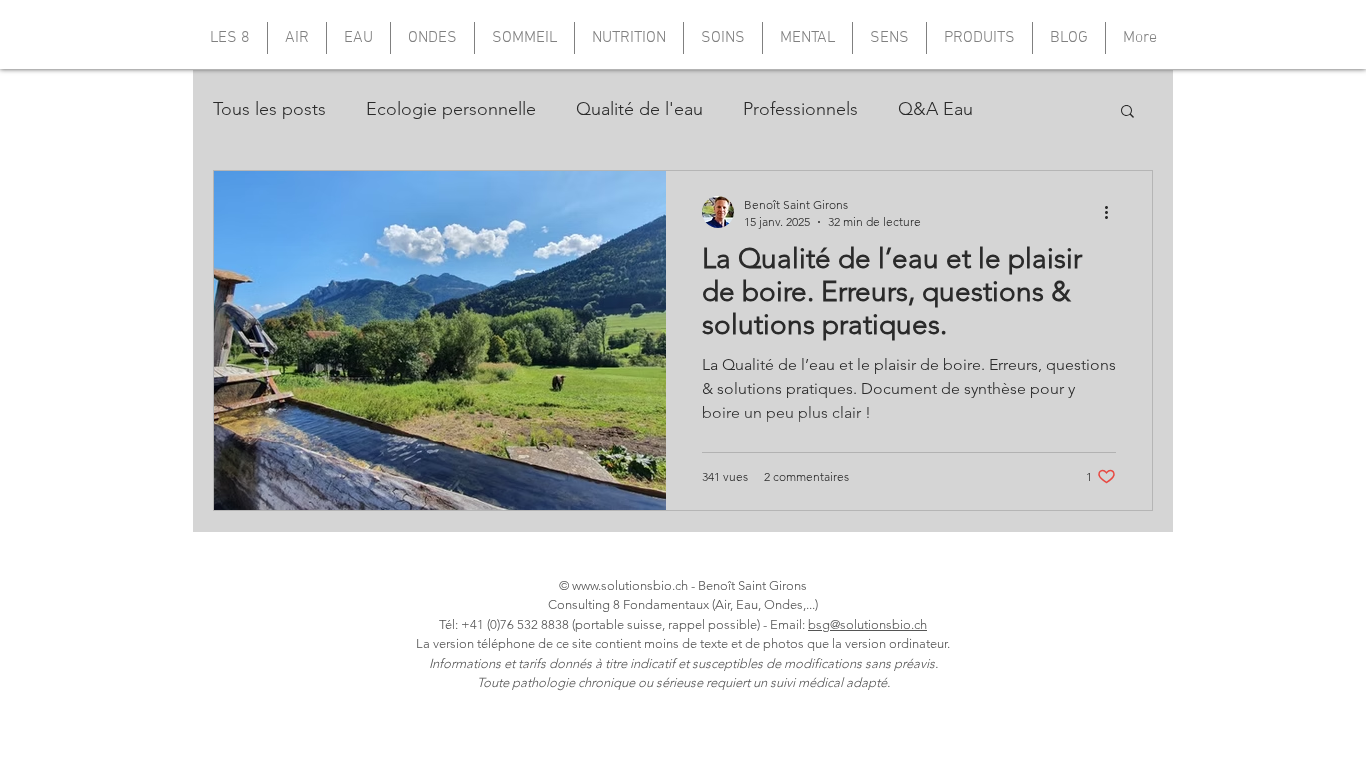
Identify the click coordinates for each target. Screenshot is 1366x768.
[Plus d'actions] (1113, 212)
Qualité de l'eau (639, 109)
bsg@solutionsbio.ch (867, 624)
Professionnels (800, 109)
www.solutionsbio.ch (630, 585)
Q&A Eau (935, 109)
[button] (1127, 112)
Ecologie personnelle (451, 109)
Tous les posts (269, 109)
